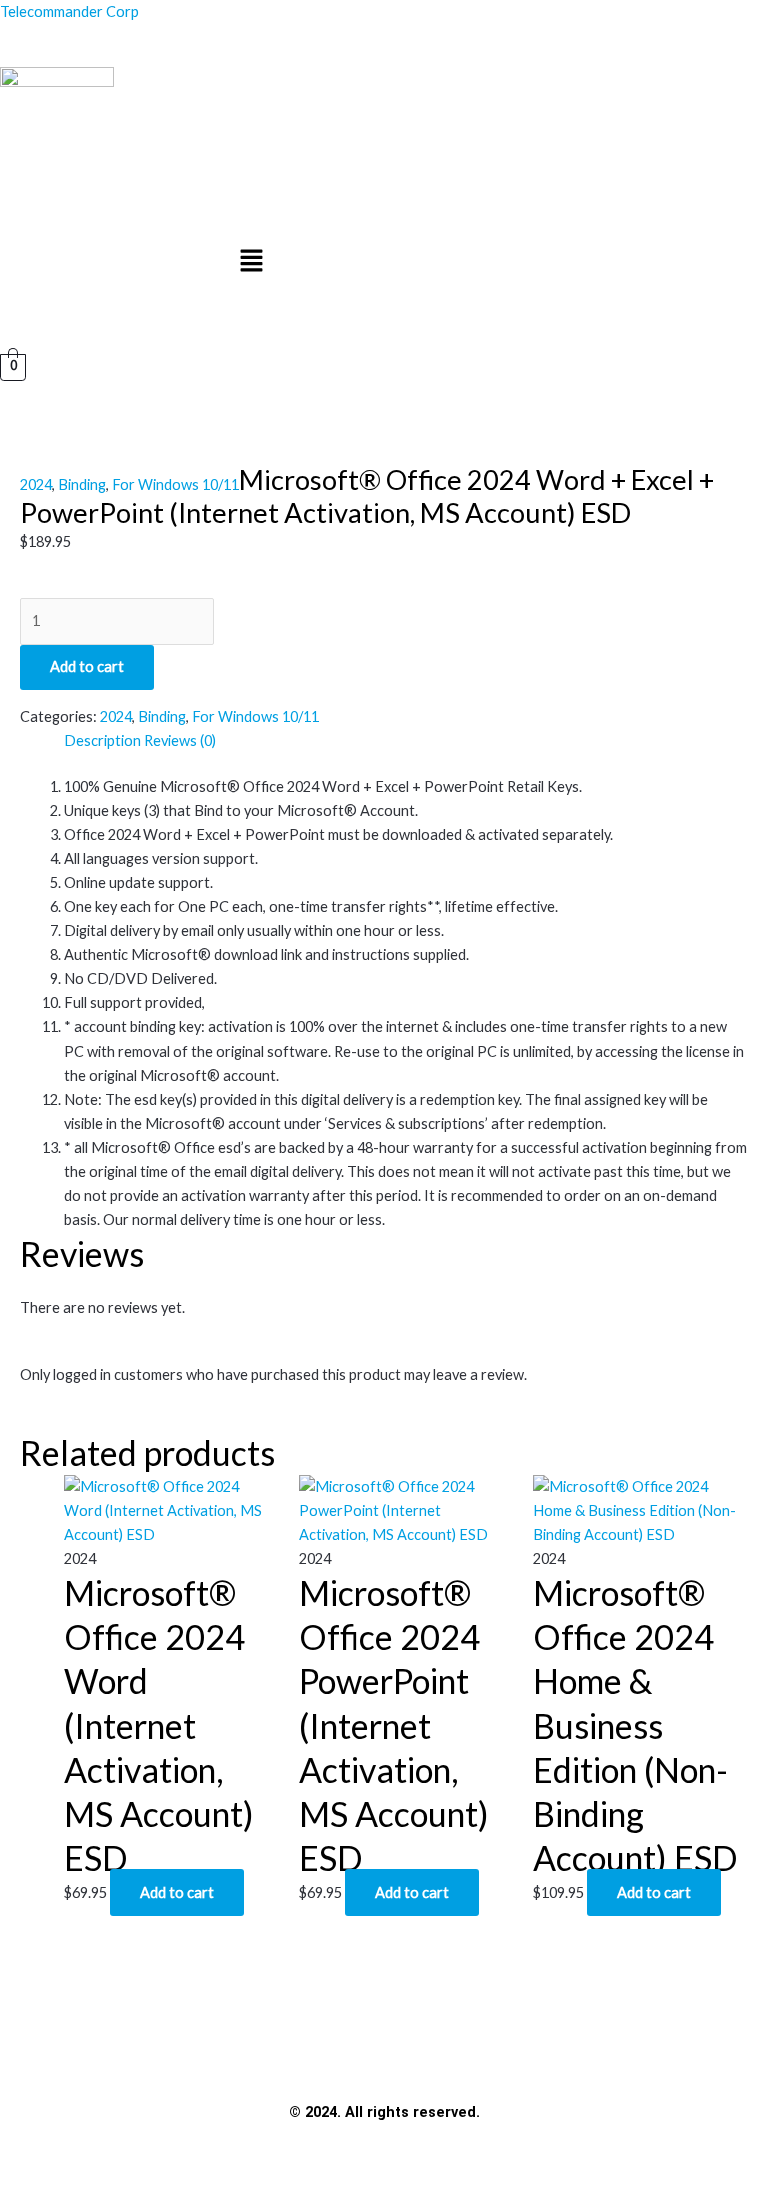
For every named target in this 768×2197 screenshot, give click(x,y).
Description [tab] (102, 740)
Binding (82, 484)
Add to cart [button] (177, 1892)
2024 (36, 484)
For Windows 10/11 (175, 484)
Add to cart (87, 666)
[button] (252, 262)
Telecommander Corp (69, 11)
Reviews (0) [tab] (180, 740)
